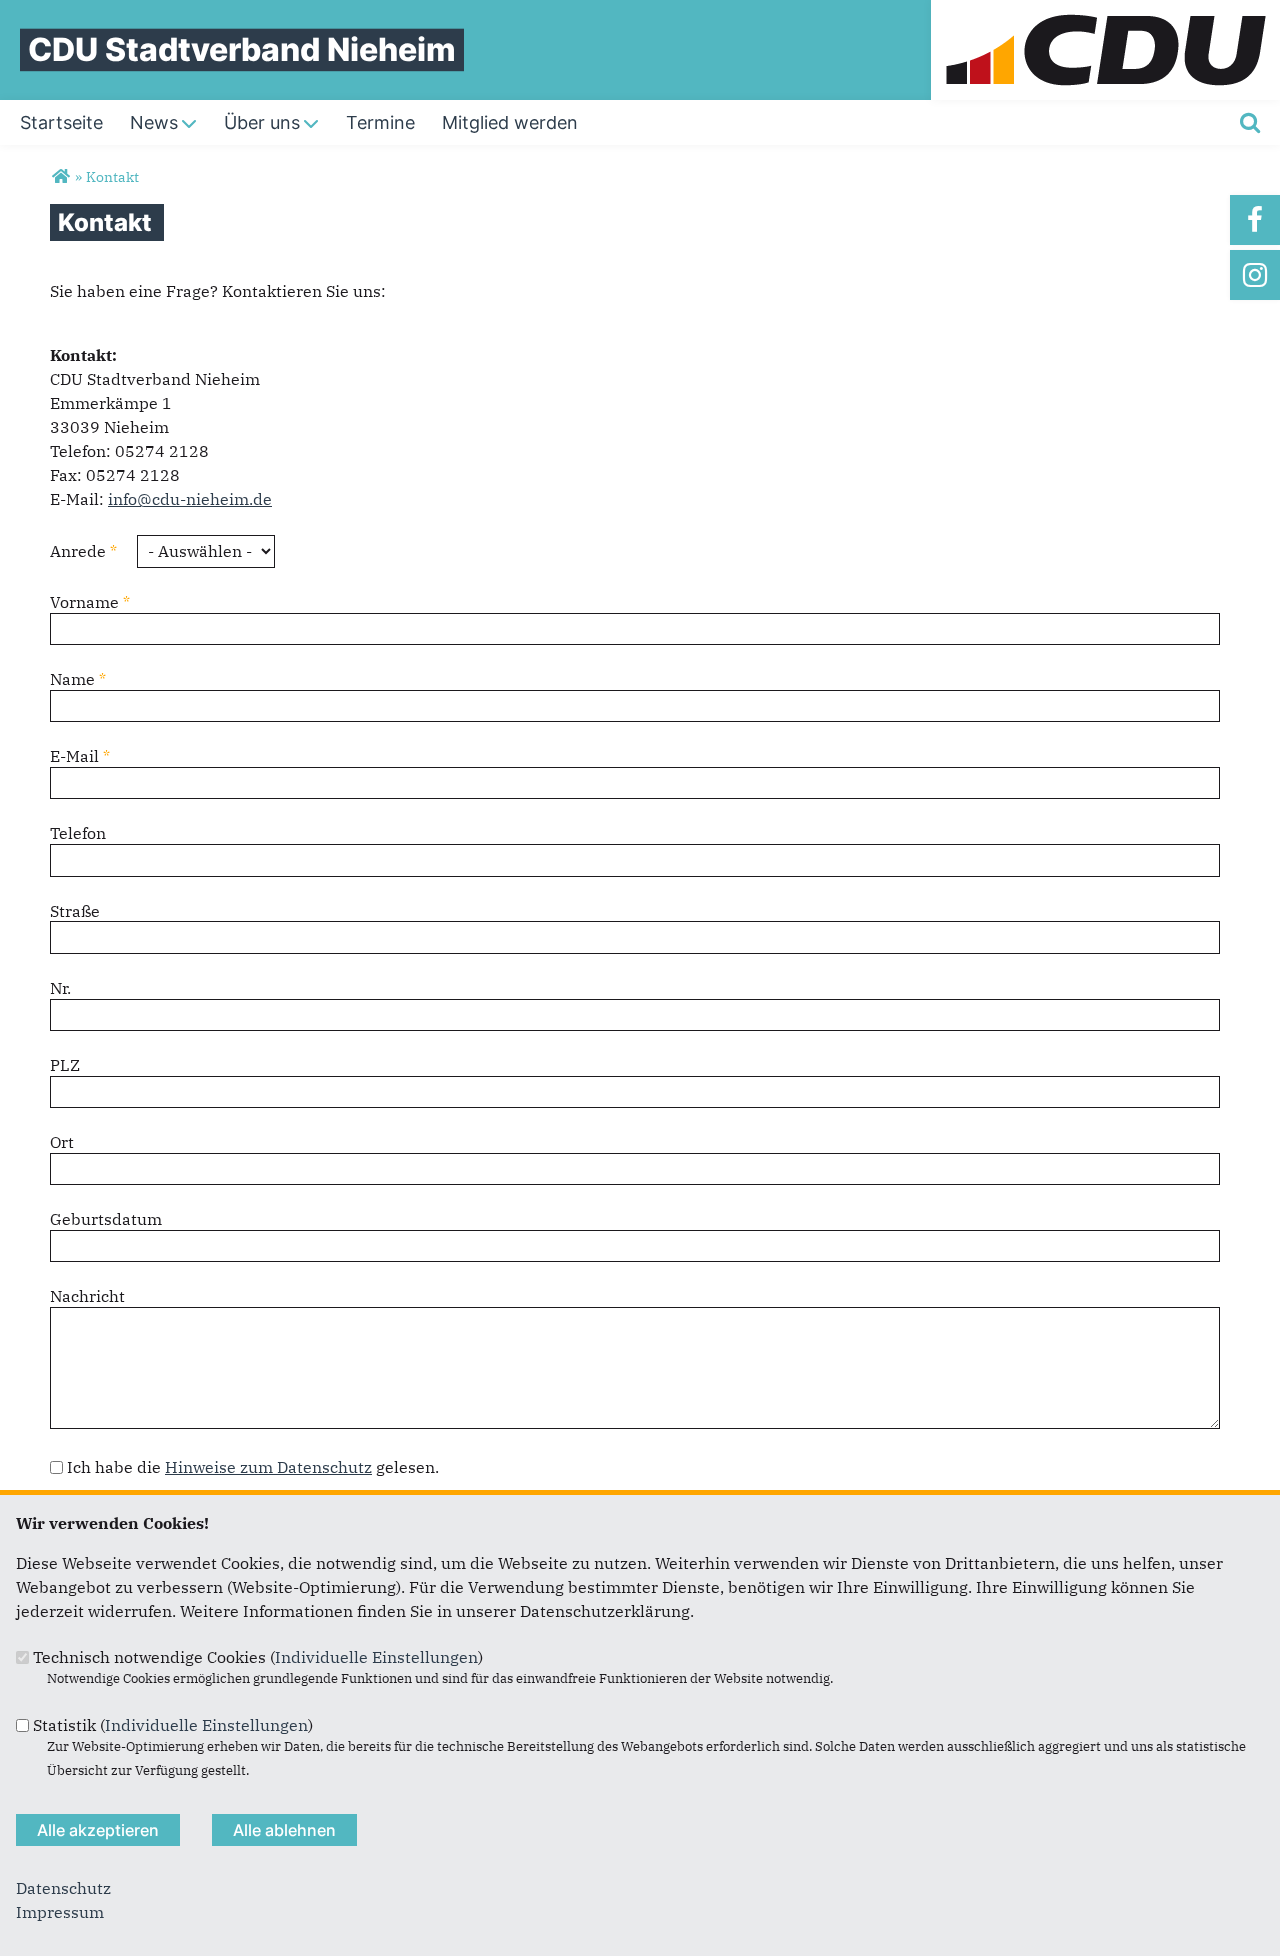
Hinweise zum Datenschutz (268, 1467)
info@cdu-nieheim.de (190, 499)
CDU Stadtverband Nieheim (242, 49)
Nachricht (87, 1296)
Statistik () (173, 1725)
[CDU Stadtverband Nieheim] (60, 177)
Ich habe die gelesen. (253, 1467)
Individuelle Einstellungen (376, 1657)
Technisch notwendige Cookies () (258, 1657)
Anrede (83, 551)
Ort (62, 1142)
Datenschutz (63, 1888)
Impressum (60, 1912)
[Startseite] (1105, 12)
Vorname (90, 602)
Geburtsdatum (106, 1219)
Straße (75, 911)
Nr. (60, 988)
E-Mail (80, 756)
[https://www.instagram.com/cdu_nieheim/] (1255, 275)
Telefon (78, 833)
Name (78, 679)
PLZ (65, 1065)
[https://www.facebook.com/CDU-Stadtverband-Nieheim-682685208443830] (1255, 220)
